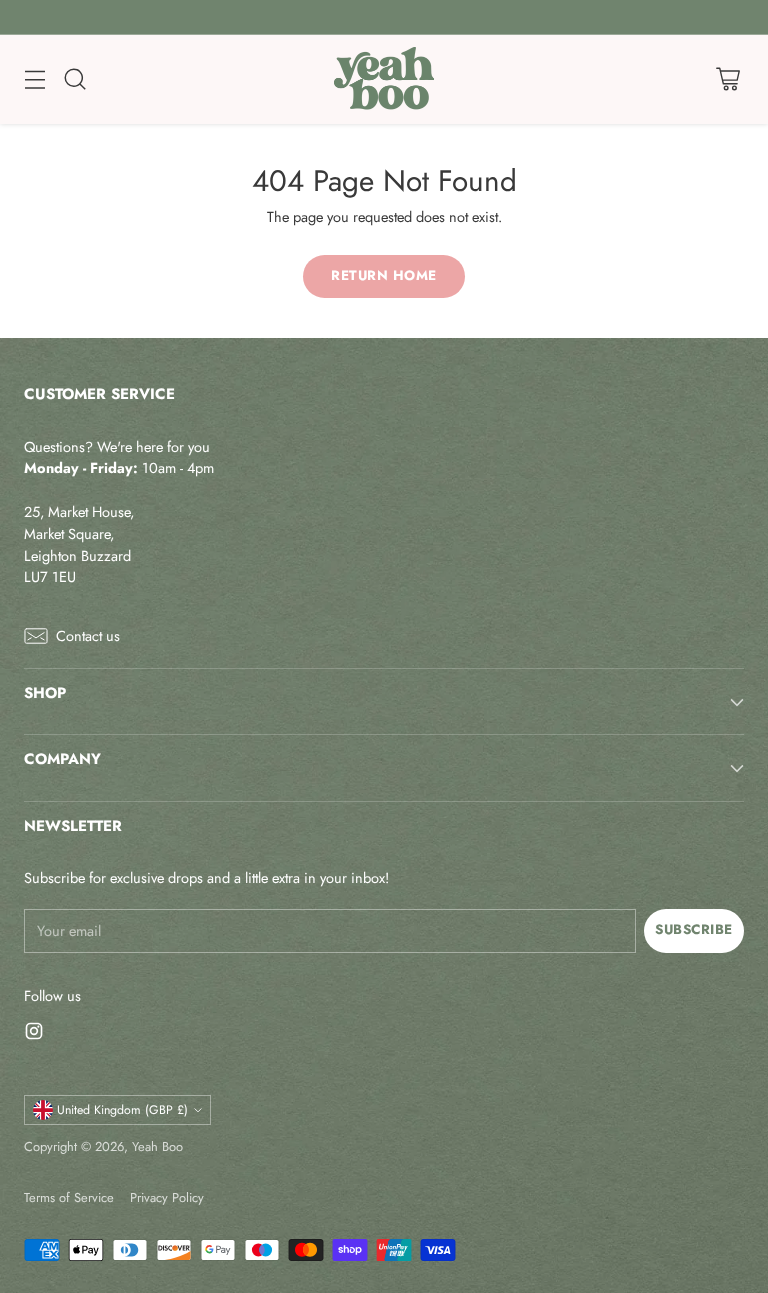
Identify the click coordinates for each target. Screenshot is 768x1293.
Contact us (88, 635)
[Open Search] (74, 79)
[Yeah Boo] (384, 79)
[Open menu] (34, 79)
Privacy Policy (167, 1197)
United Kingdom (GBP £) (122, 1110)
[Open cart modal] (727, 79)
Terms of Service (69, 1197)
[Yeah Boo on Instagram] (34, 1034)
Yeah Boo (157, 1146)
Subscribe (694, 929)
